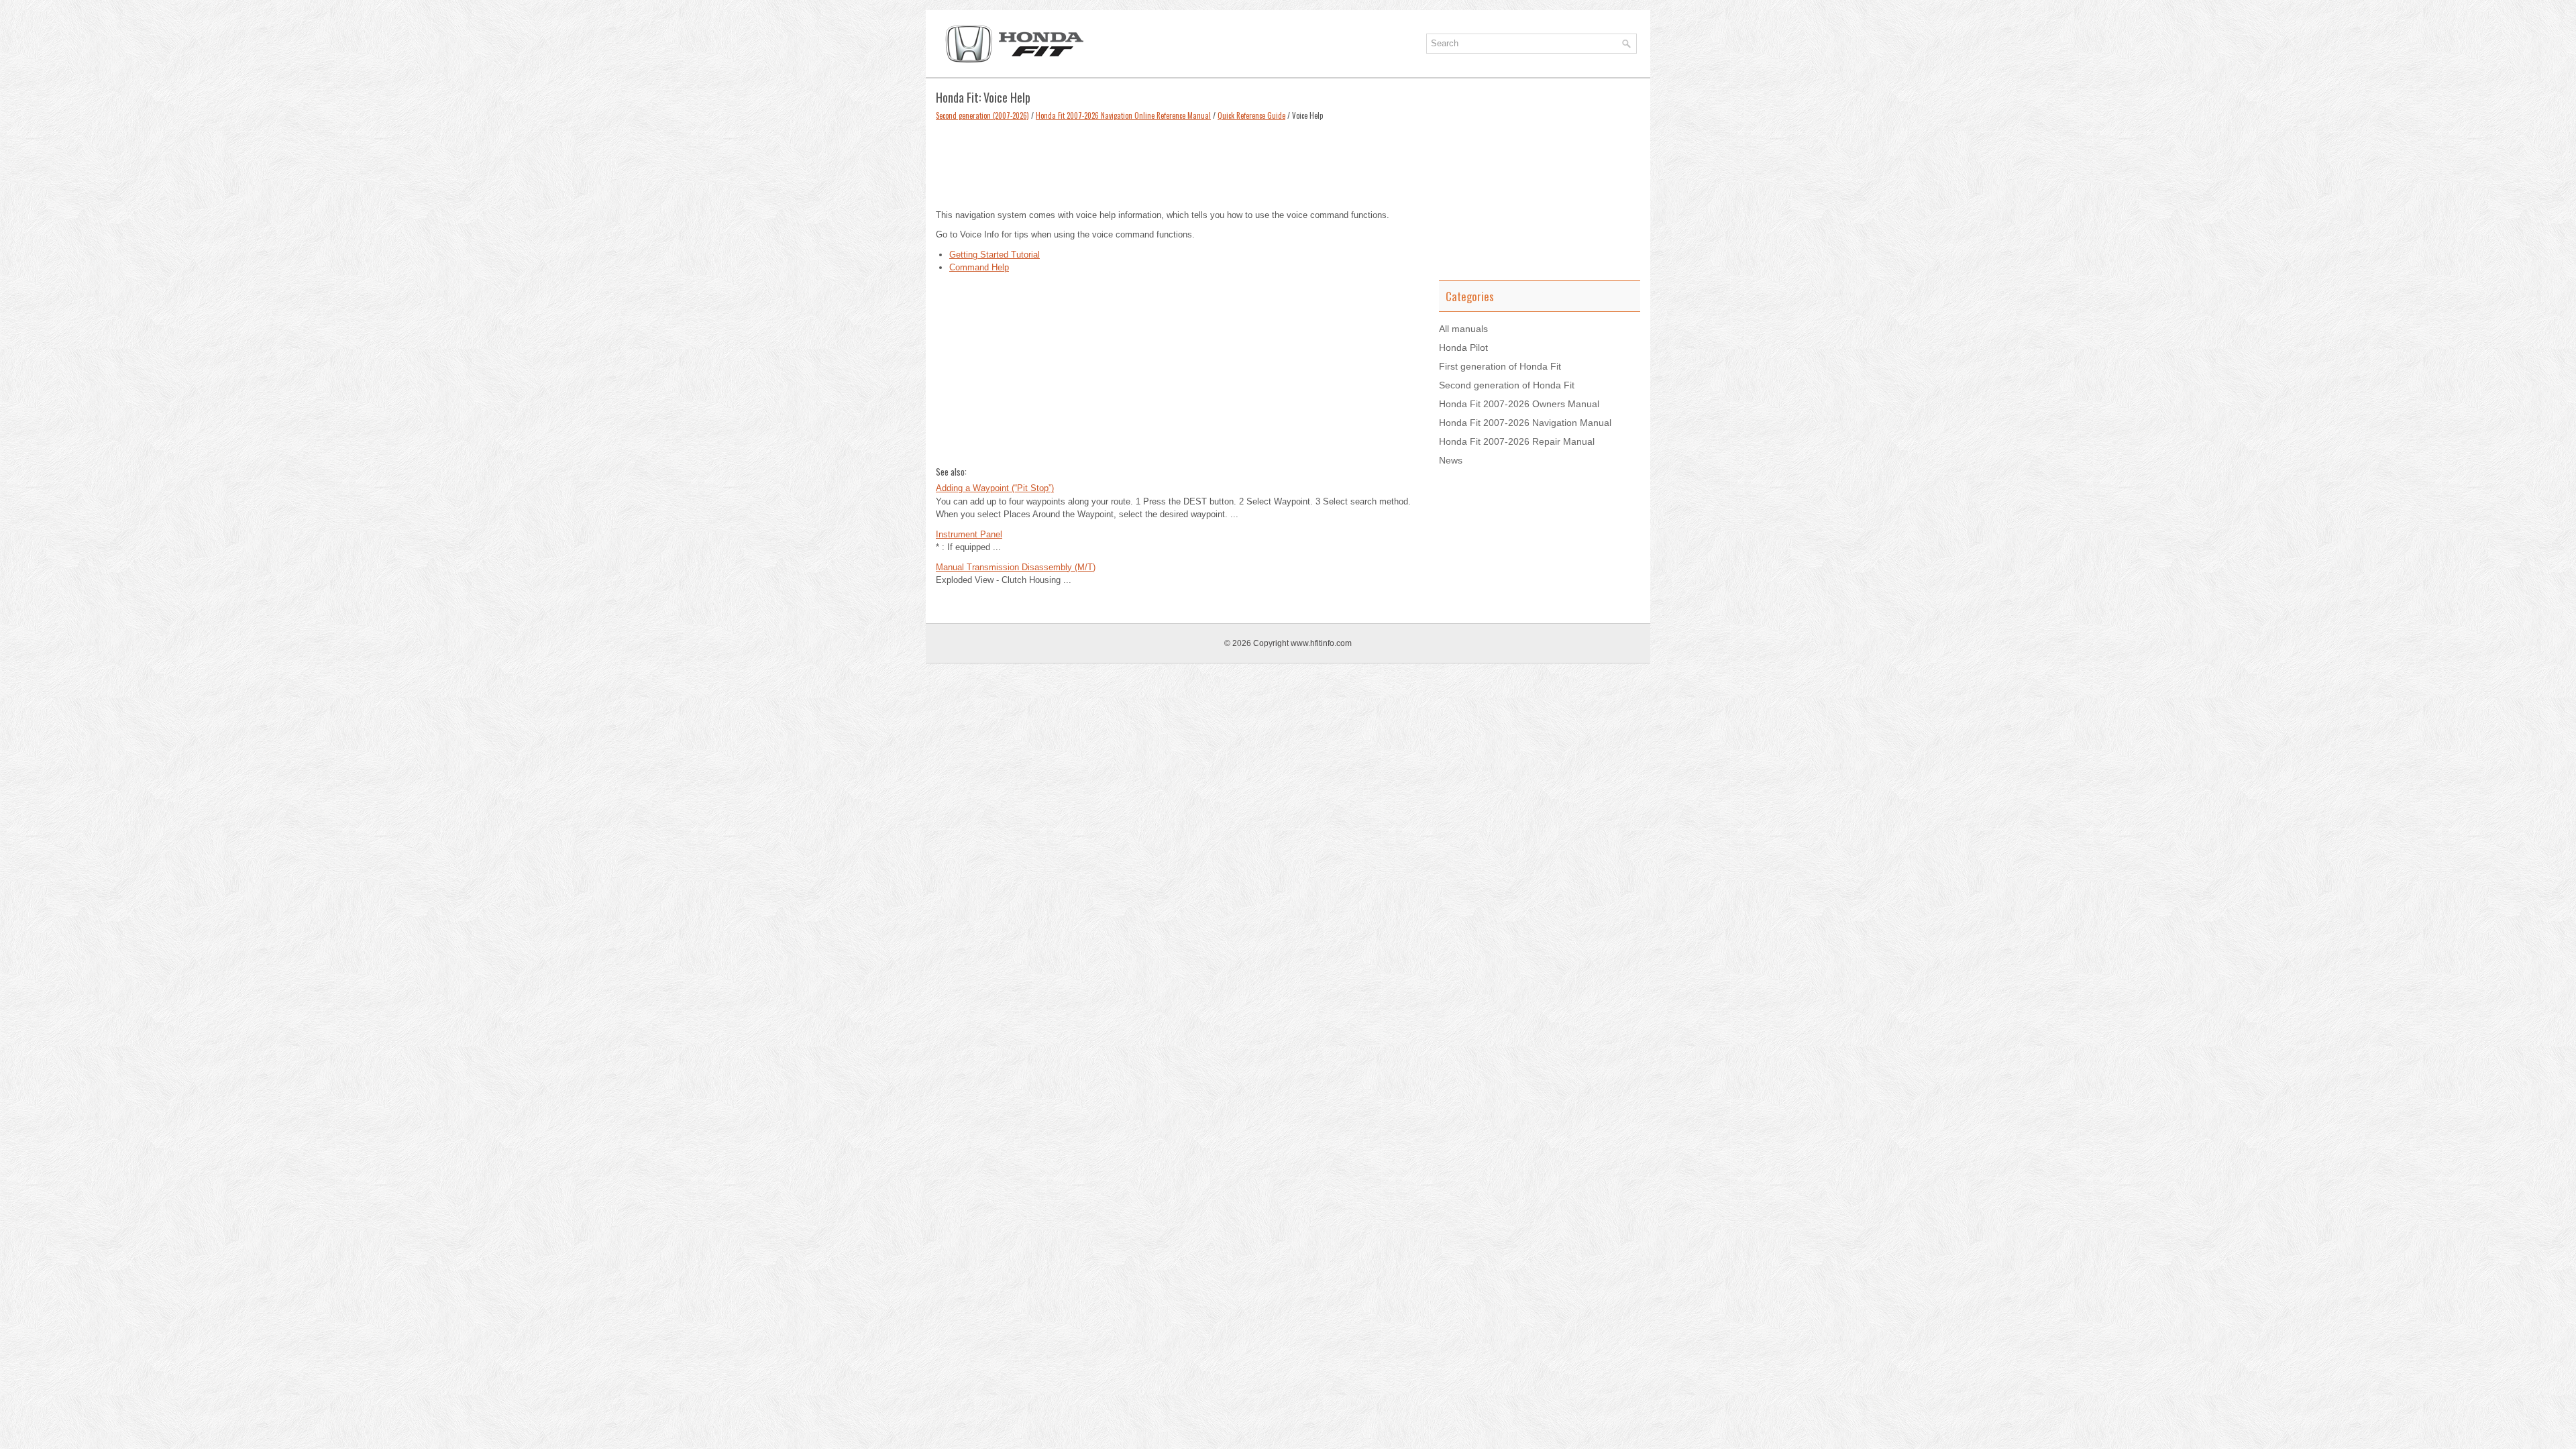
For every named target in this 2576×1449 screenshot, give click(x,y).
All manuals (1463, 329)
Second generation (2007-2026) (982, 115)
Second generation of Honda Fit (1507, 385)
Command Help (979, 267)
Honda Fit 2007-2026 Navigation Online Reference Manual (1123, 115)
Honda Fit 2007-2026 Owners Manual (1519, 404)
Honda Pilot (1463, 347)
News (1451, 460)
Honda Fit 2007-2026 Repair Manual (1517, 441)
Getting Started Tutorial (995, 255)
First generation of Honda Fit (1500, 366)
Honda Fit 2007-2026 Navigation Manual (1525, 423)
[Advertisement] (1177, 162)
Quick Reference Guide (1251, 115)
